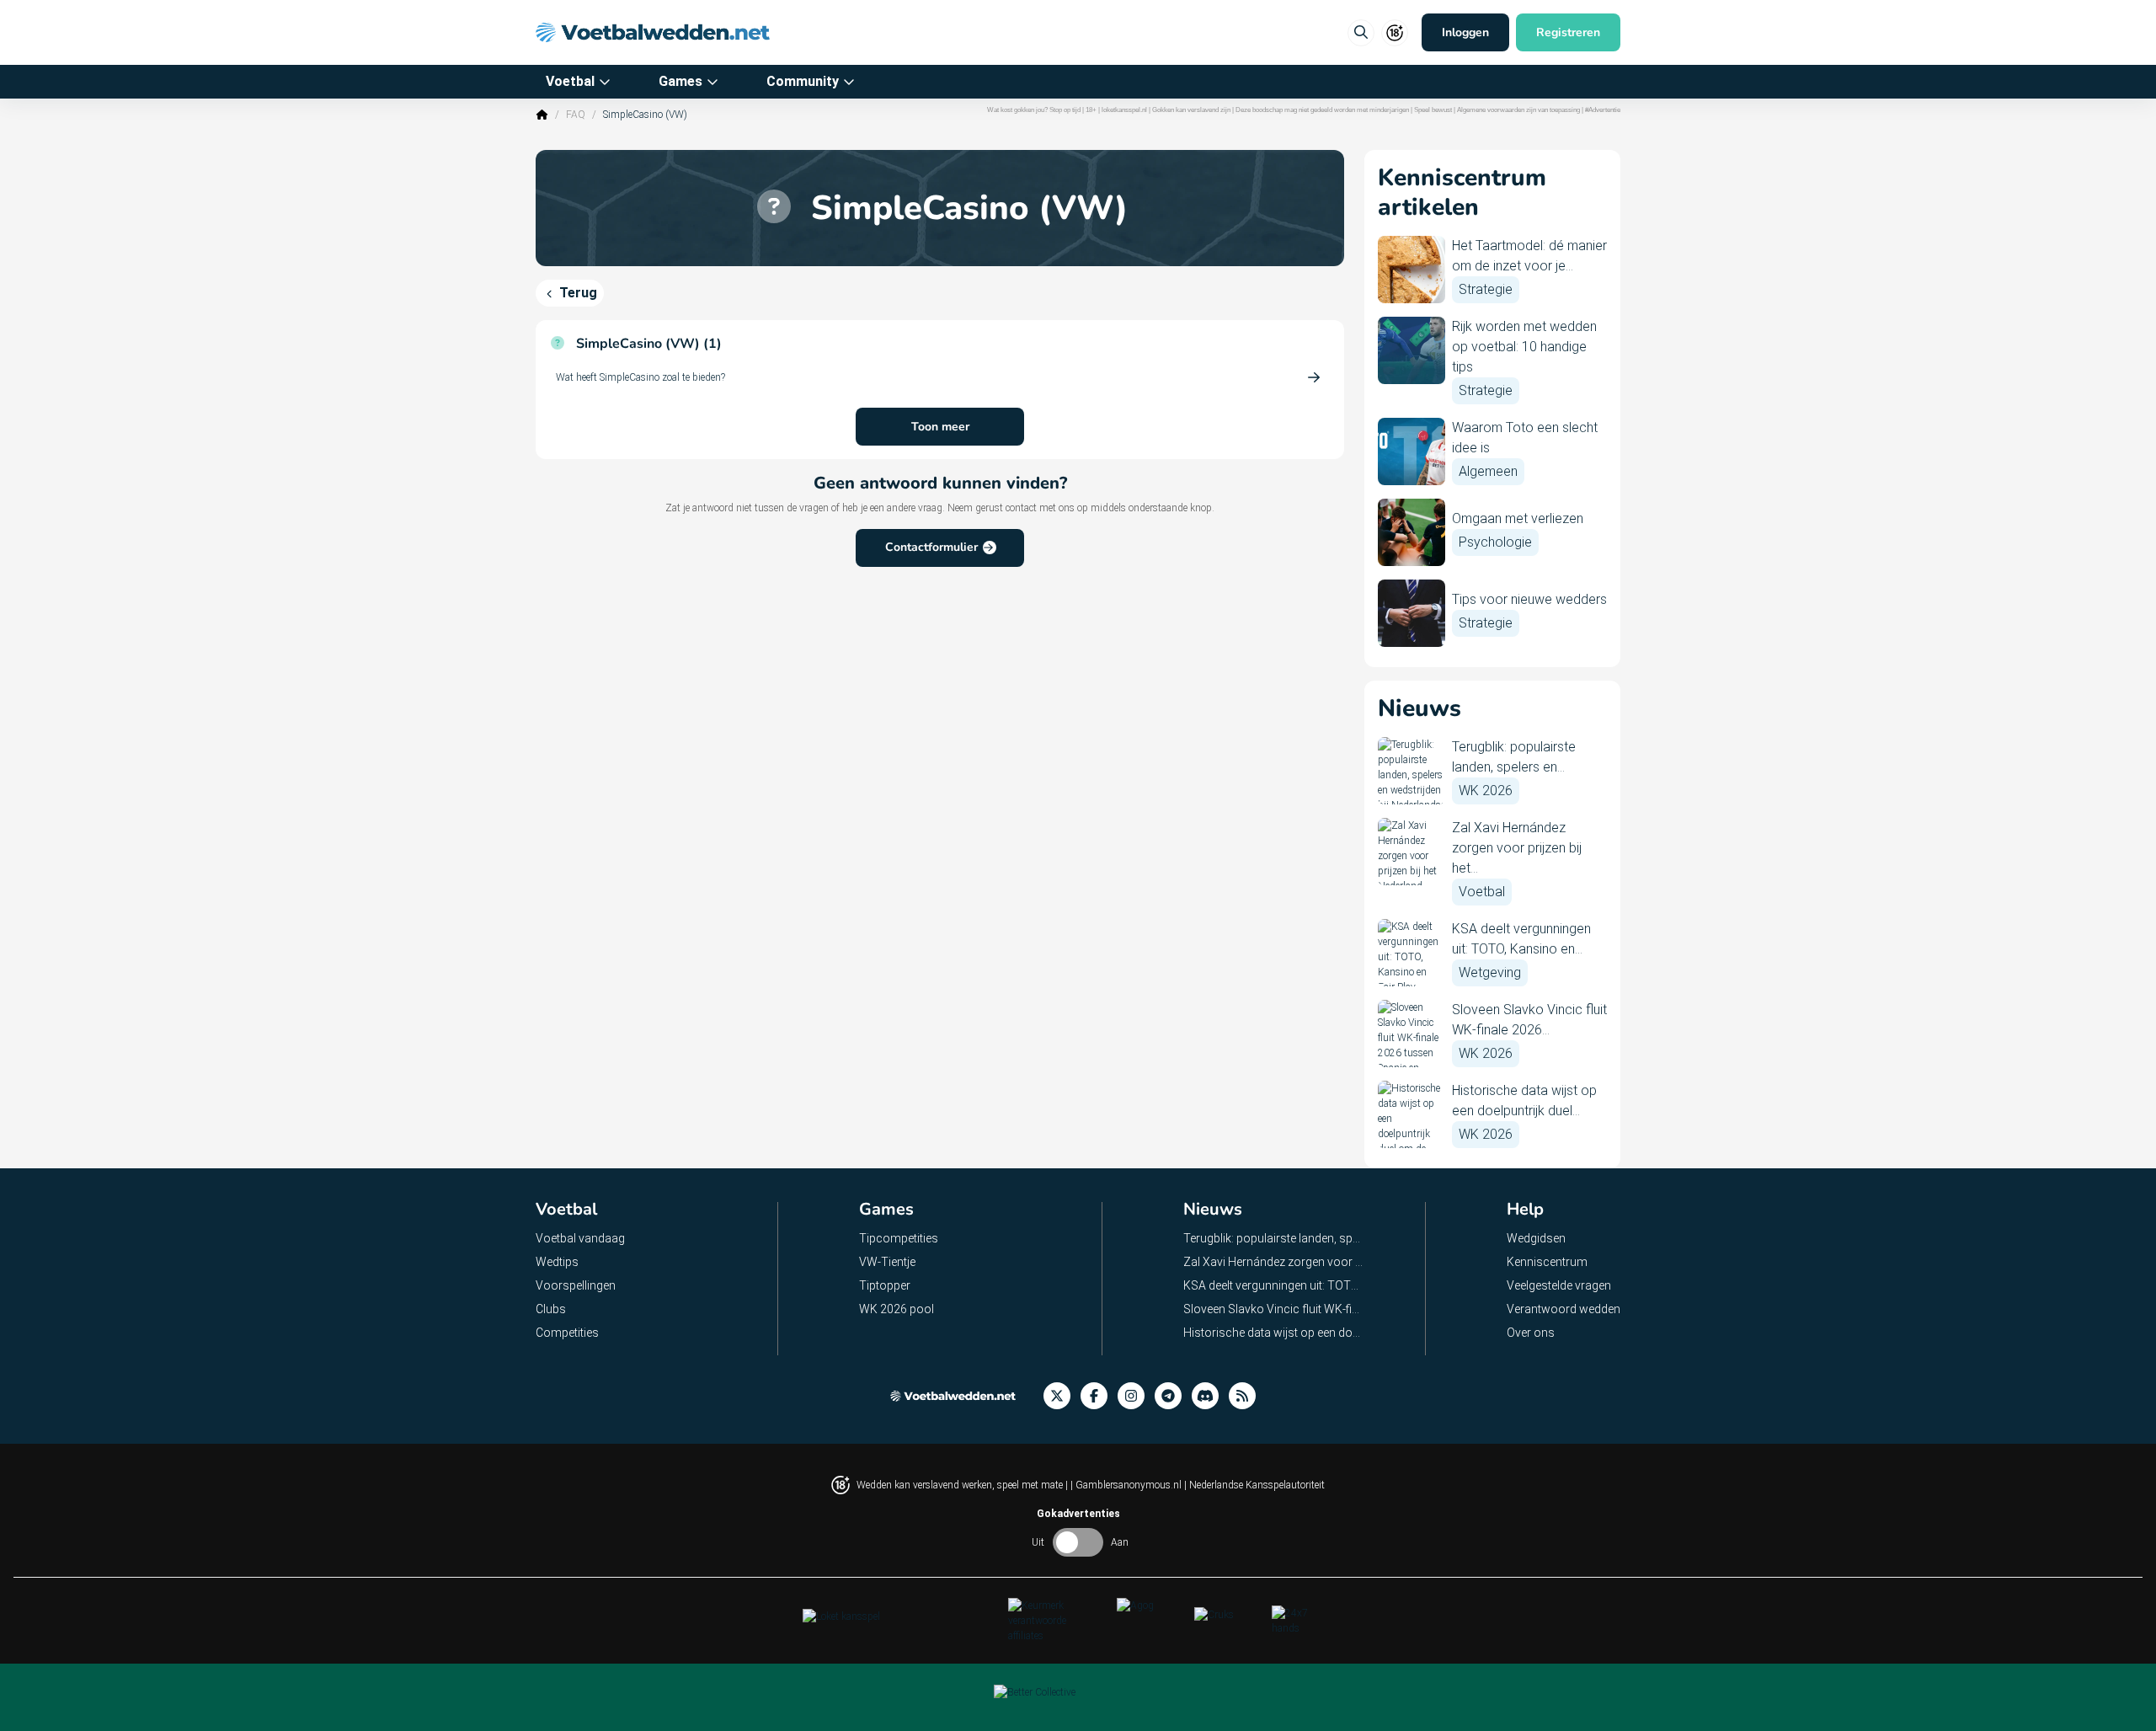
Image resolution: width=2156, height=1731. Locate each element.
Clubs (551, 1309)
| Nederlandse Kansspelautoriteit (1254, 1485)
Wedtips (557, 1262)
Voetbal (570, 81)
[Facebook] (1099, 1396)
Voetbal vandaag (580, 1238)
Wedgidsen (1536, 1238)
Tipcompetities (899, 1238)
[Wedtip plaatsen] (1361, 33)
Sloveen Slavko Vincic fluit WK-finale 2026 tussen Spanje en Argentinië (1274, 1309)
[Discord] (1210, 1396)
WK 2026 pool (897, 1309)
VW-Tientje (887, 1262)
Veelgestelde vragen (1559, 1285)
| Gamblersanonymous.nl (1127, 1485)
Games (680, 81)
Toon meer (940, 427)
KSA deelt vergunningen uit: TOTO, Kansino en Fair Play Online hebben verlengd (1274, 1285)
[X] (1062, 1396)
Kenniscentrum (1547, 1262)
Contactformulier (931, 547)
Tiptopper (885, 1285)
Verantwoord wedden (1564, 1309)
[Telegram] (1173, 1396)
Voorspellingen (576, 1285)
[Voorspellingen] (1247, 1396)
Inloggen (1465, 32)
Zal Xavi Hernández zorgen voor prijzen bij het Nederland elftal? (1274, 1262)
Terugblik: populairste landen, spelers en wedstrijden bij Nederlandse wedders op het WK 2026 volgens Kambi (1274, 1238)
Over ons (1531, 1333)
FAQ (576, 115)
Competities (567, 1333)
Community (803, 81)
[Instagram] (1136, 1396)
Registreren (1568, 32)
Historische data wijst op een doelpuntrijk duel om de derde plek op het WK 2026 (1274, 1333)
